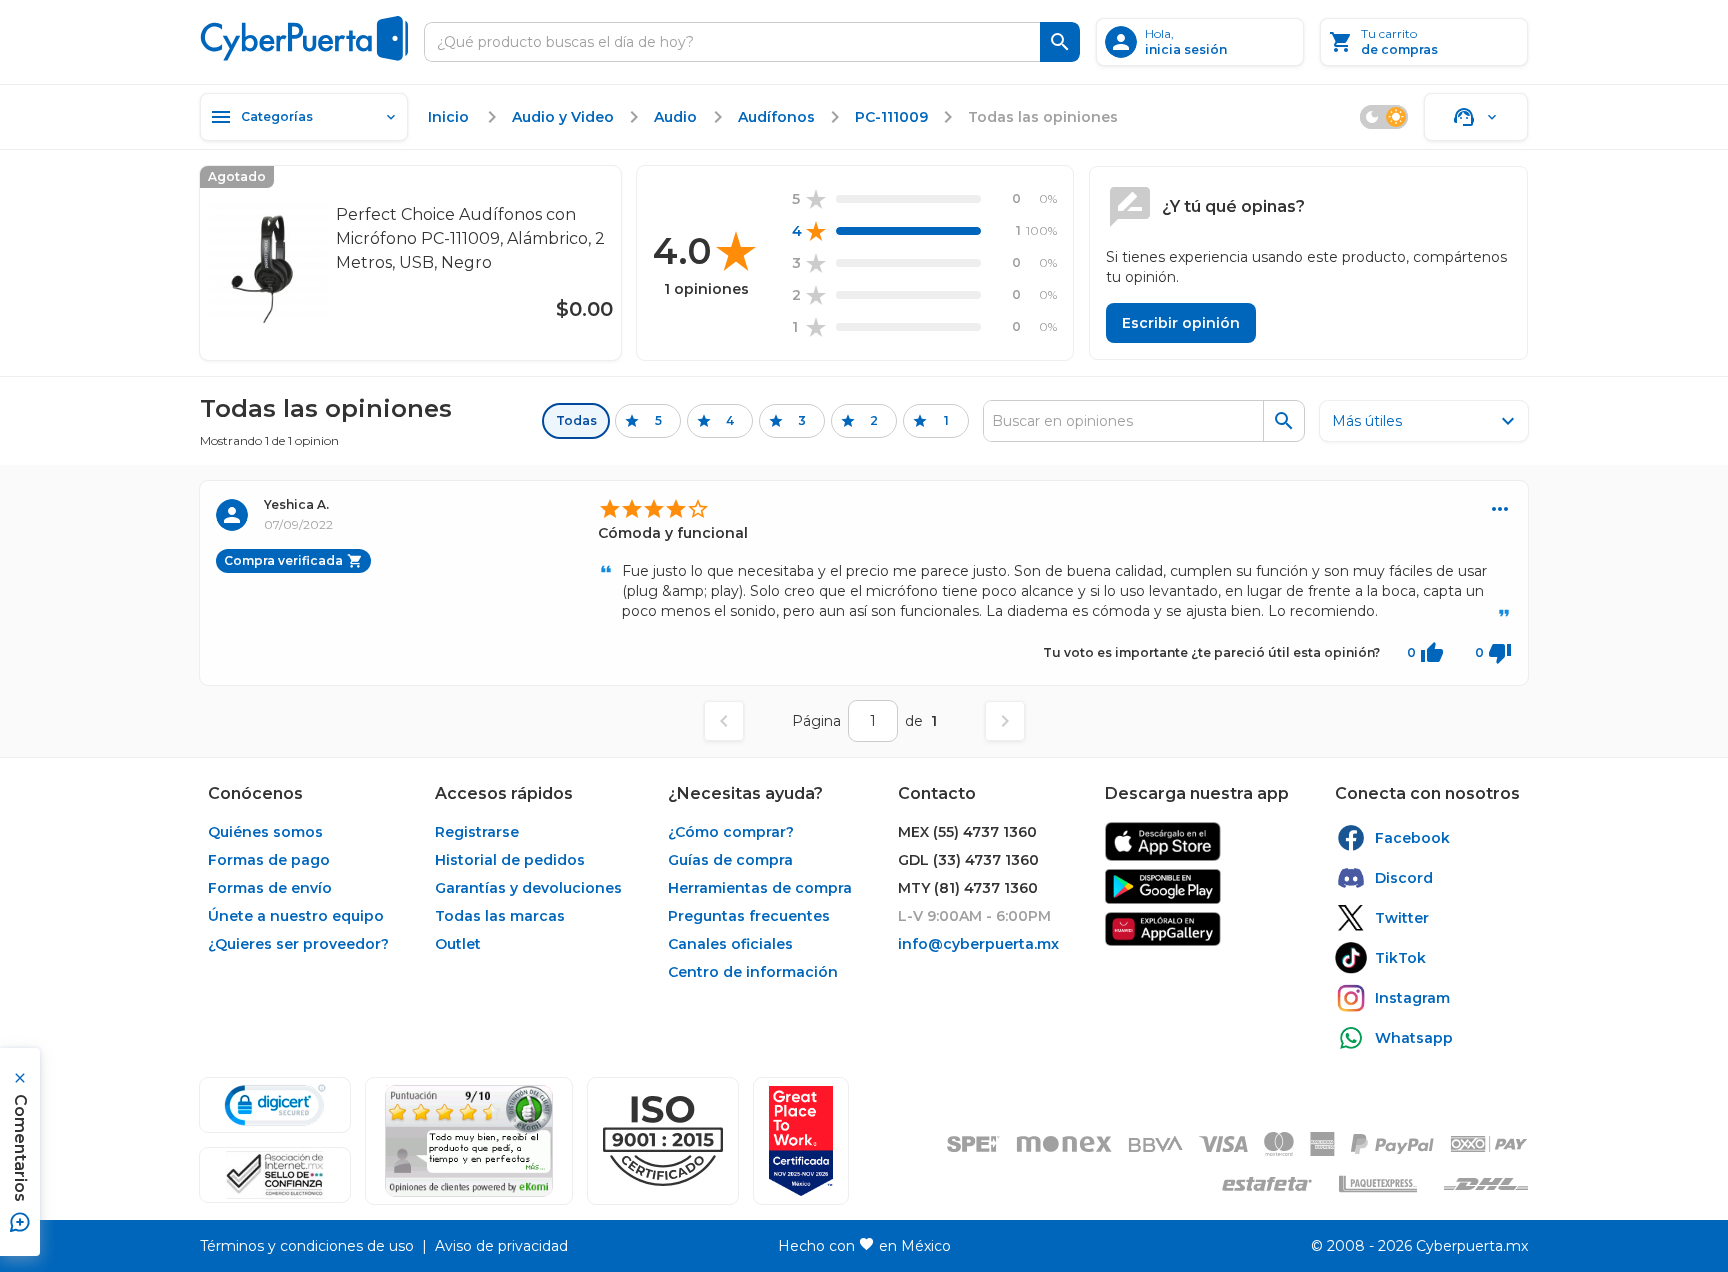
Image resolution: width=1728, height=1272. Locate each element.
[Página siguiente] (1005, 721)
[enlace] (1163, 841)
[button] (663, 1141)
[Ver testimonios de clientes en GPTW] (801, 1141)
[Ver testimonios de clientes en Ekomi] (469, 1141)
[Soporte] (1476, 117)
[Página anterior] (724, 721)
